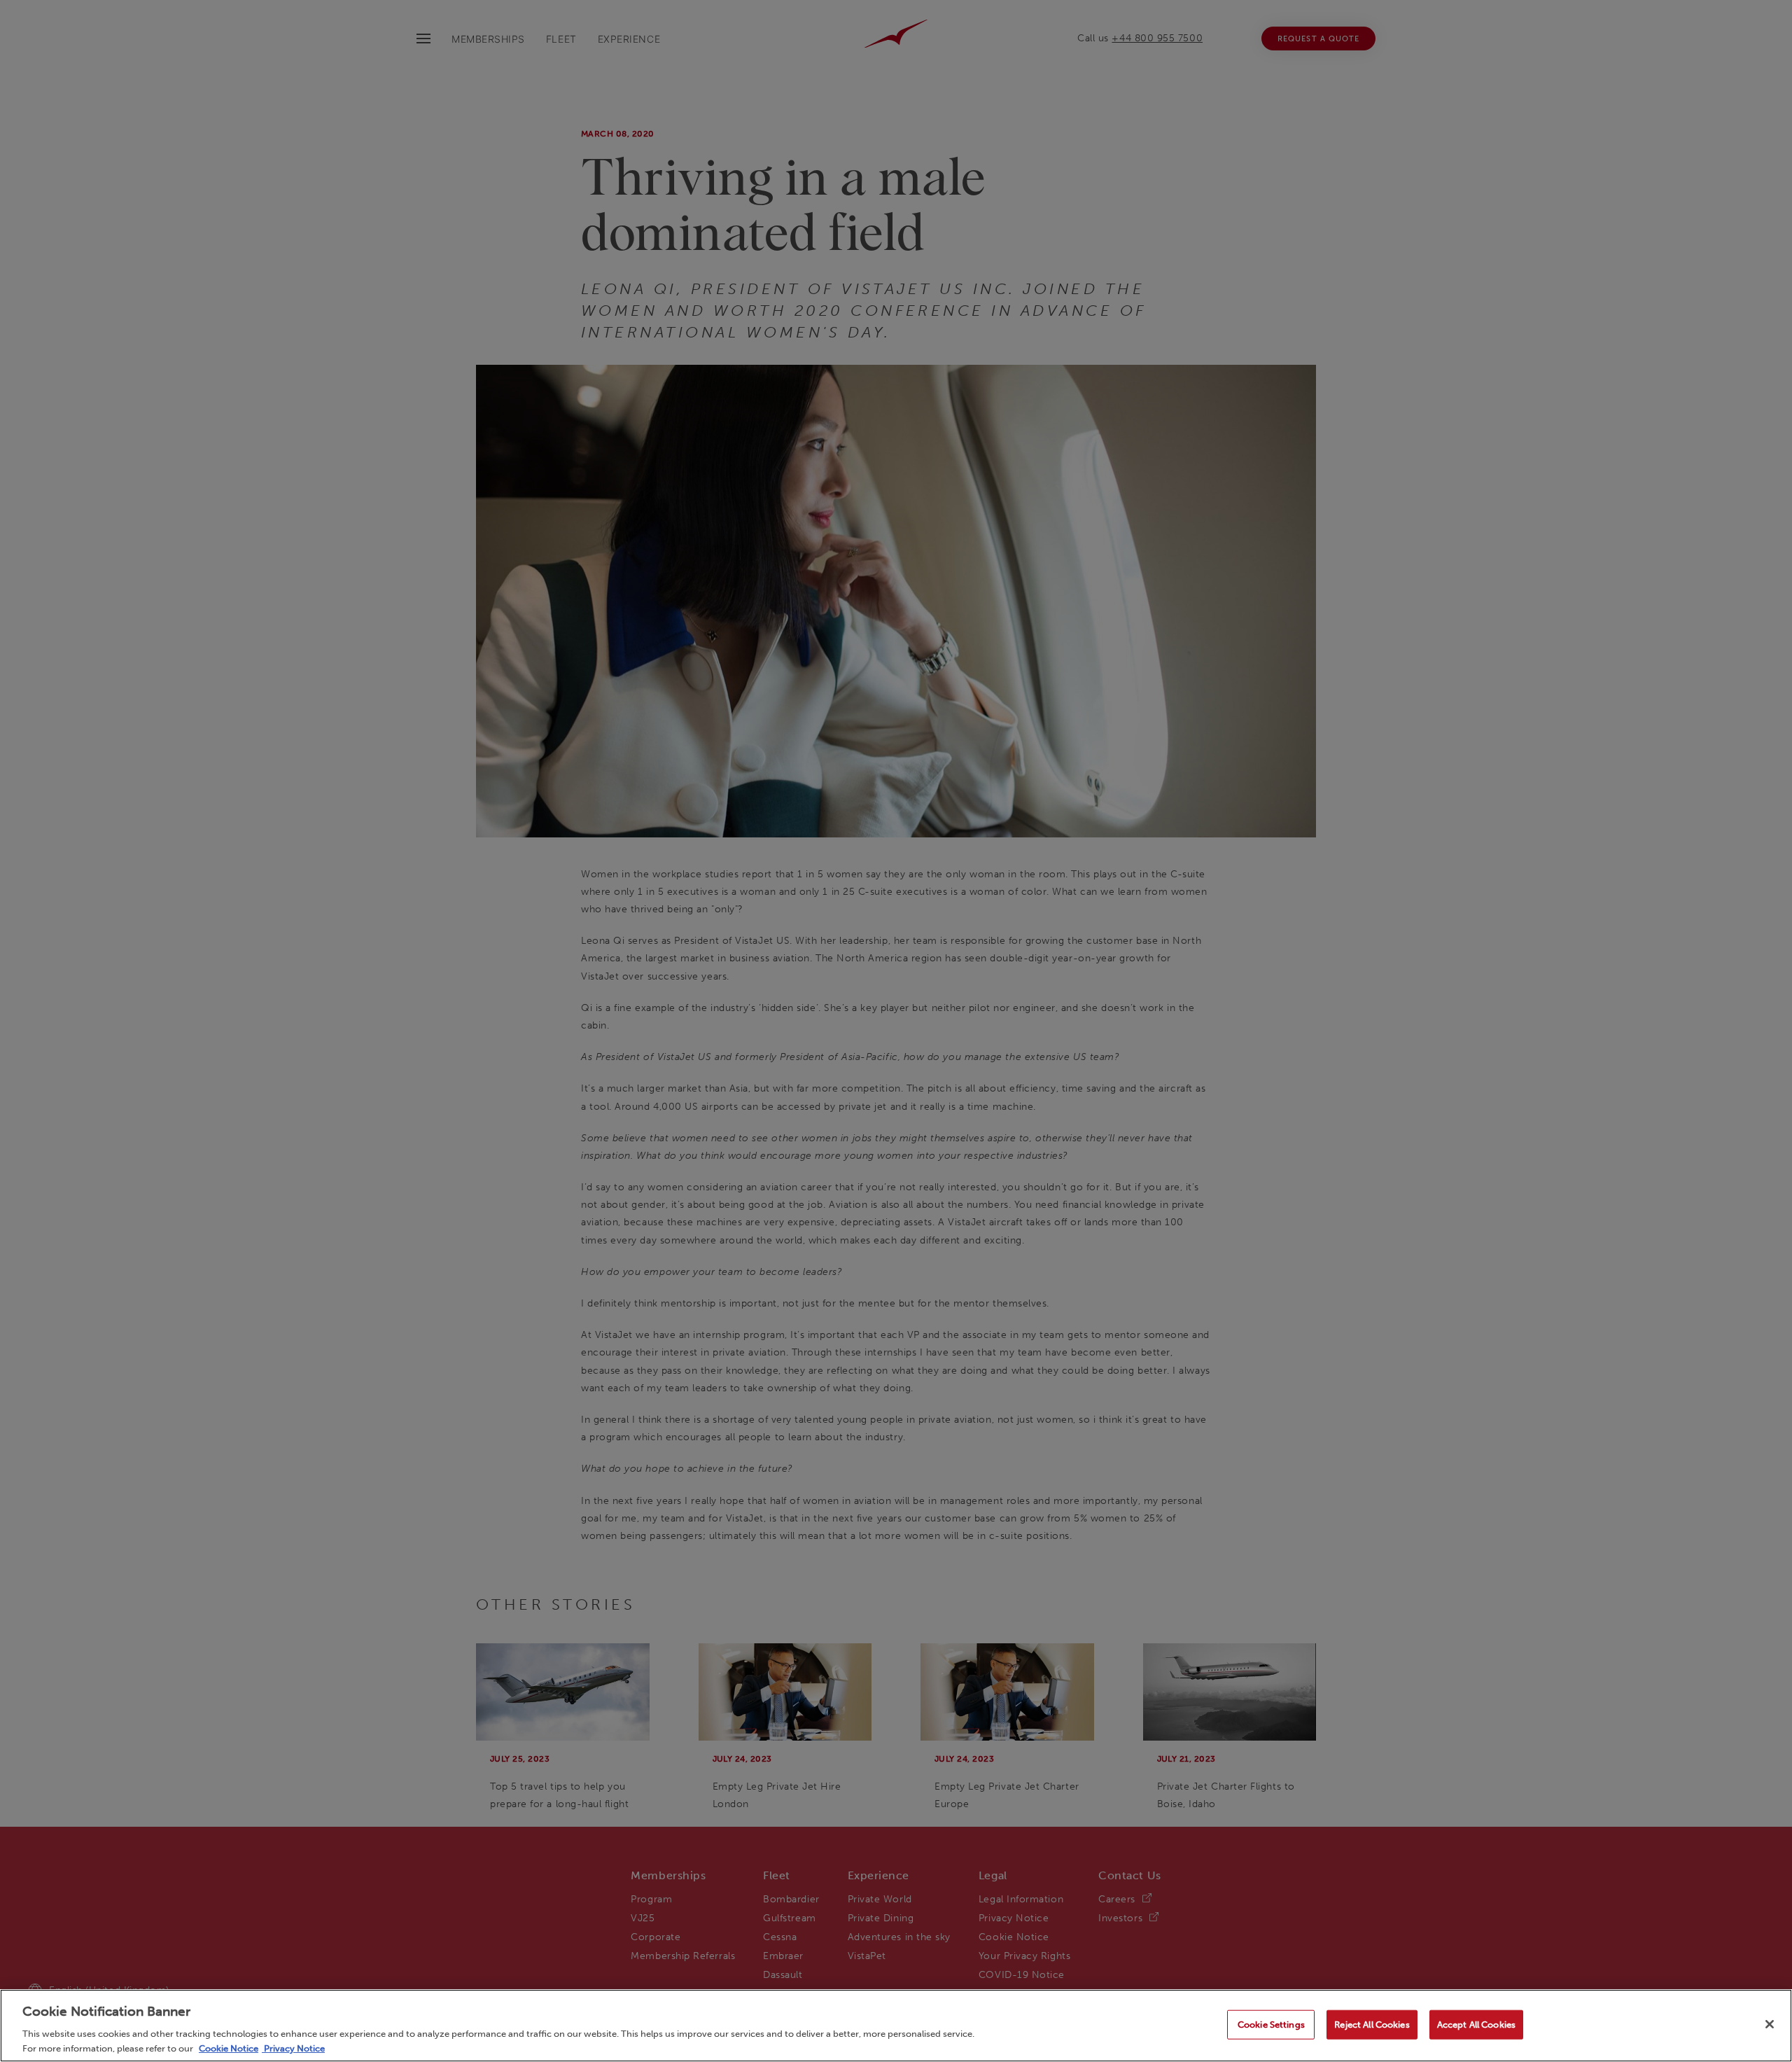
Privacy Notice (293, 2048)
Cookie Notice (229, 2048)
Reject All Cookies (1372, 2025)
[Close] (1770, 2024)
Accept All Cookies (1476, 2025)
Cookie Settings (1271, 2025)
